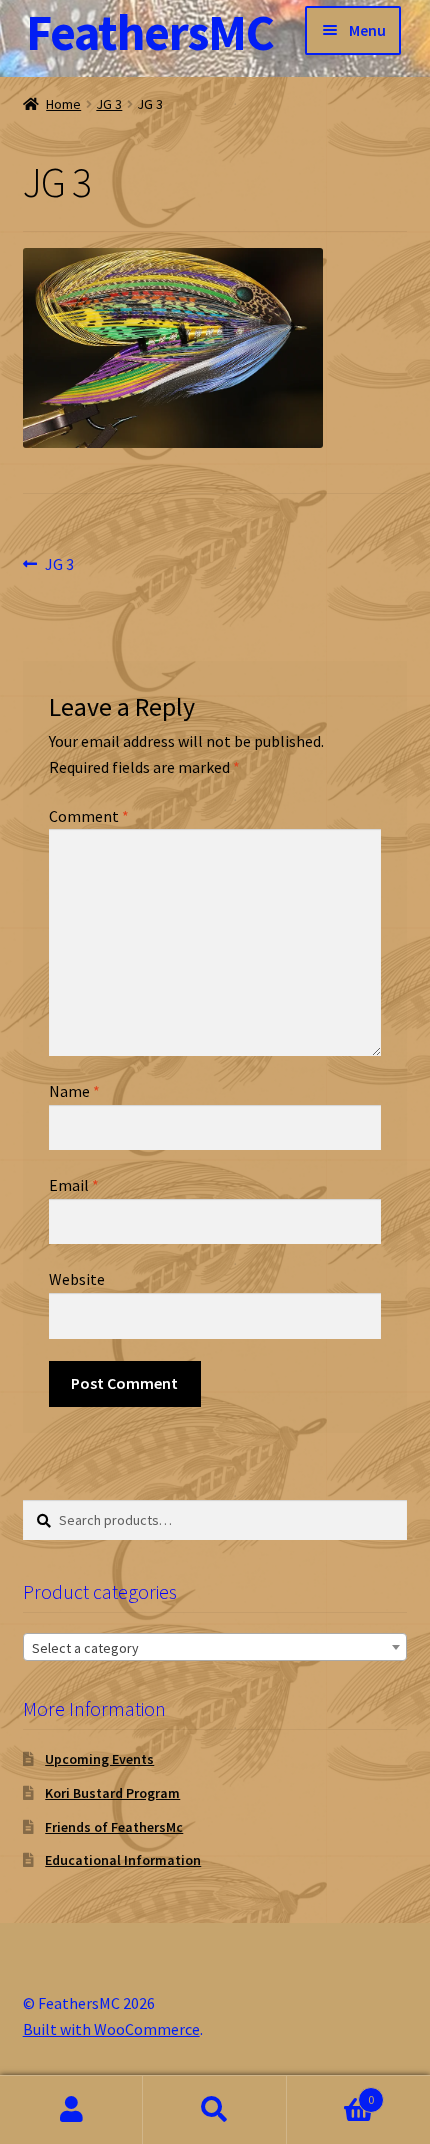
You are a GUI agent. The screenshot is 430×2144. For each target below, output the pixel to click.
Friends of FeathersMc (114, 1827)
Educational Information (123, 1860)
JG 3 (109, 104)
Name (74, 1091)
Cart (331, 2092)
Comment (89, 816)
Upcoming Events (99, 1759)
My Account (71, 2110)
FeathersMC (150, 32)
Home (63, 104)
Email (74, 1185)
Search (214, 2110)
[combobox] (215, 1647)
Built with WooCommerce (111, 2029)
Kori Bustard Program (112, 1793)
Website (77, 1279)
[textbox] (215, 1648)
